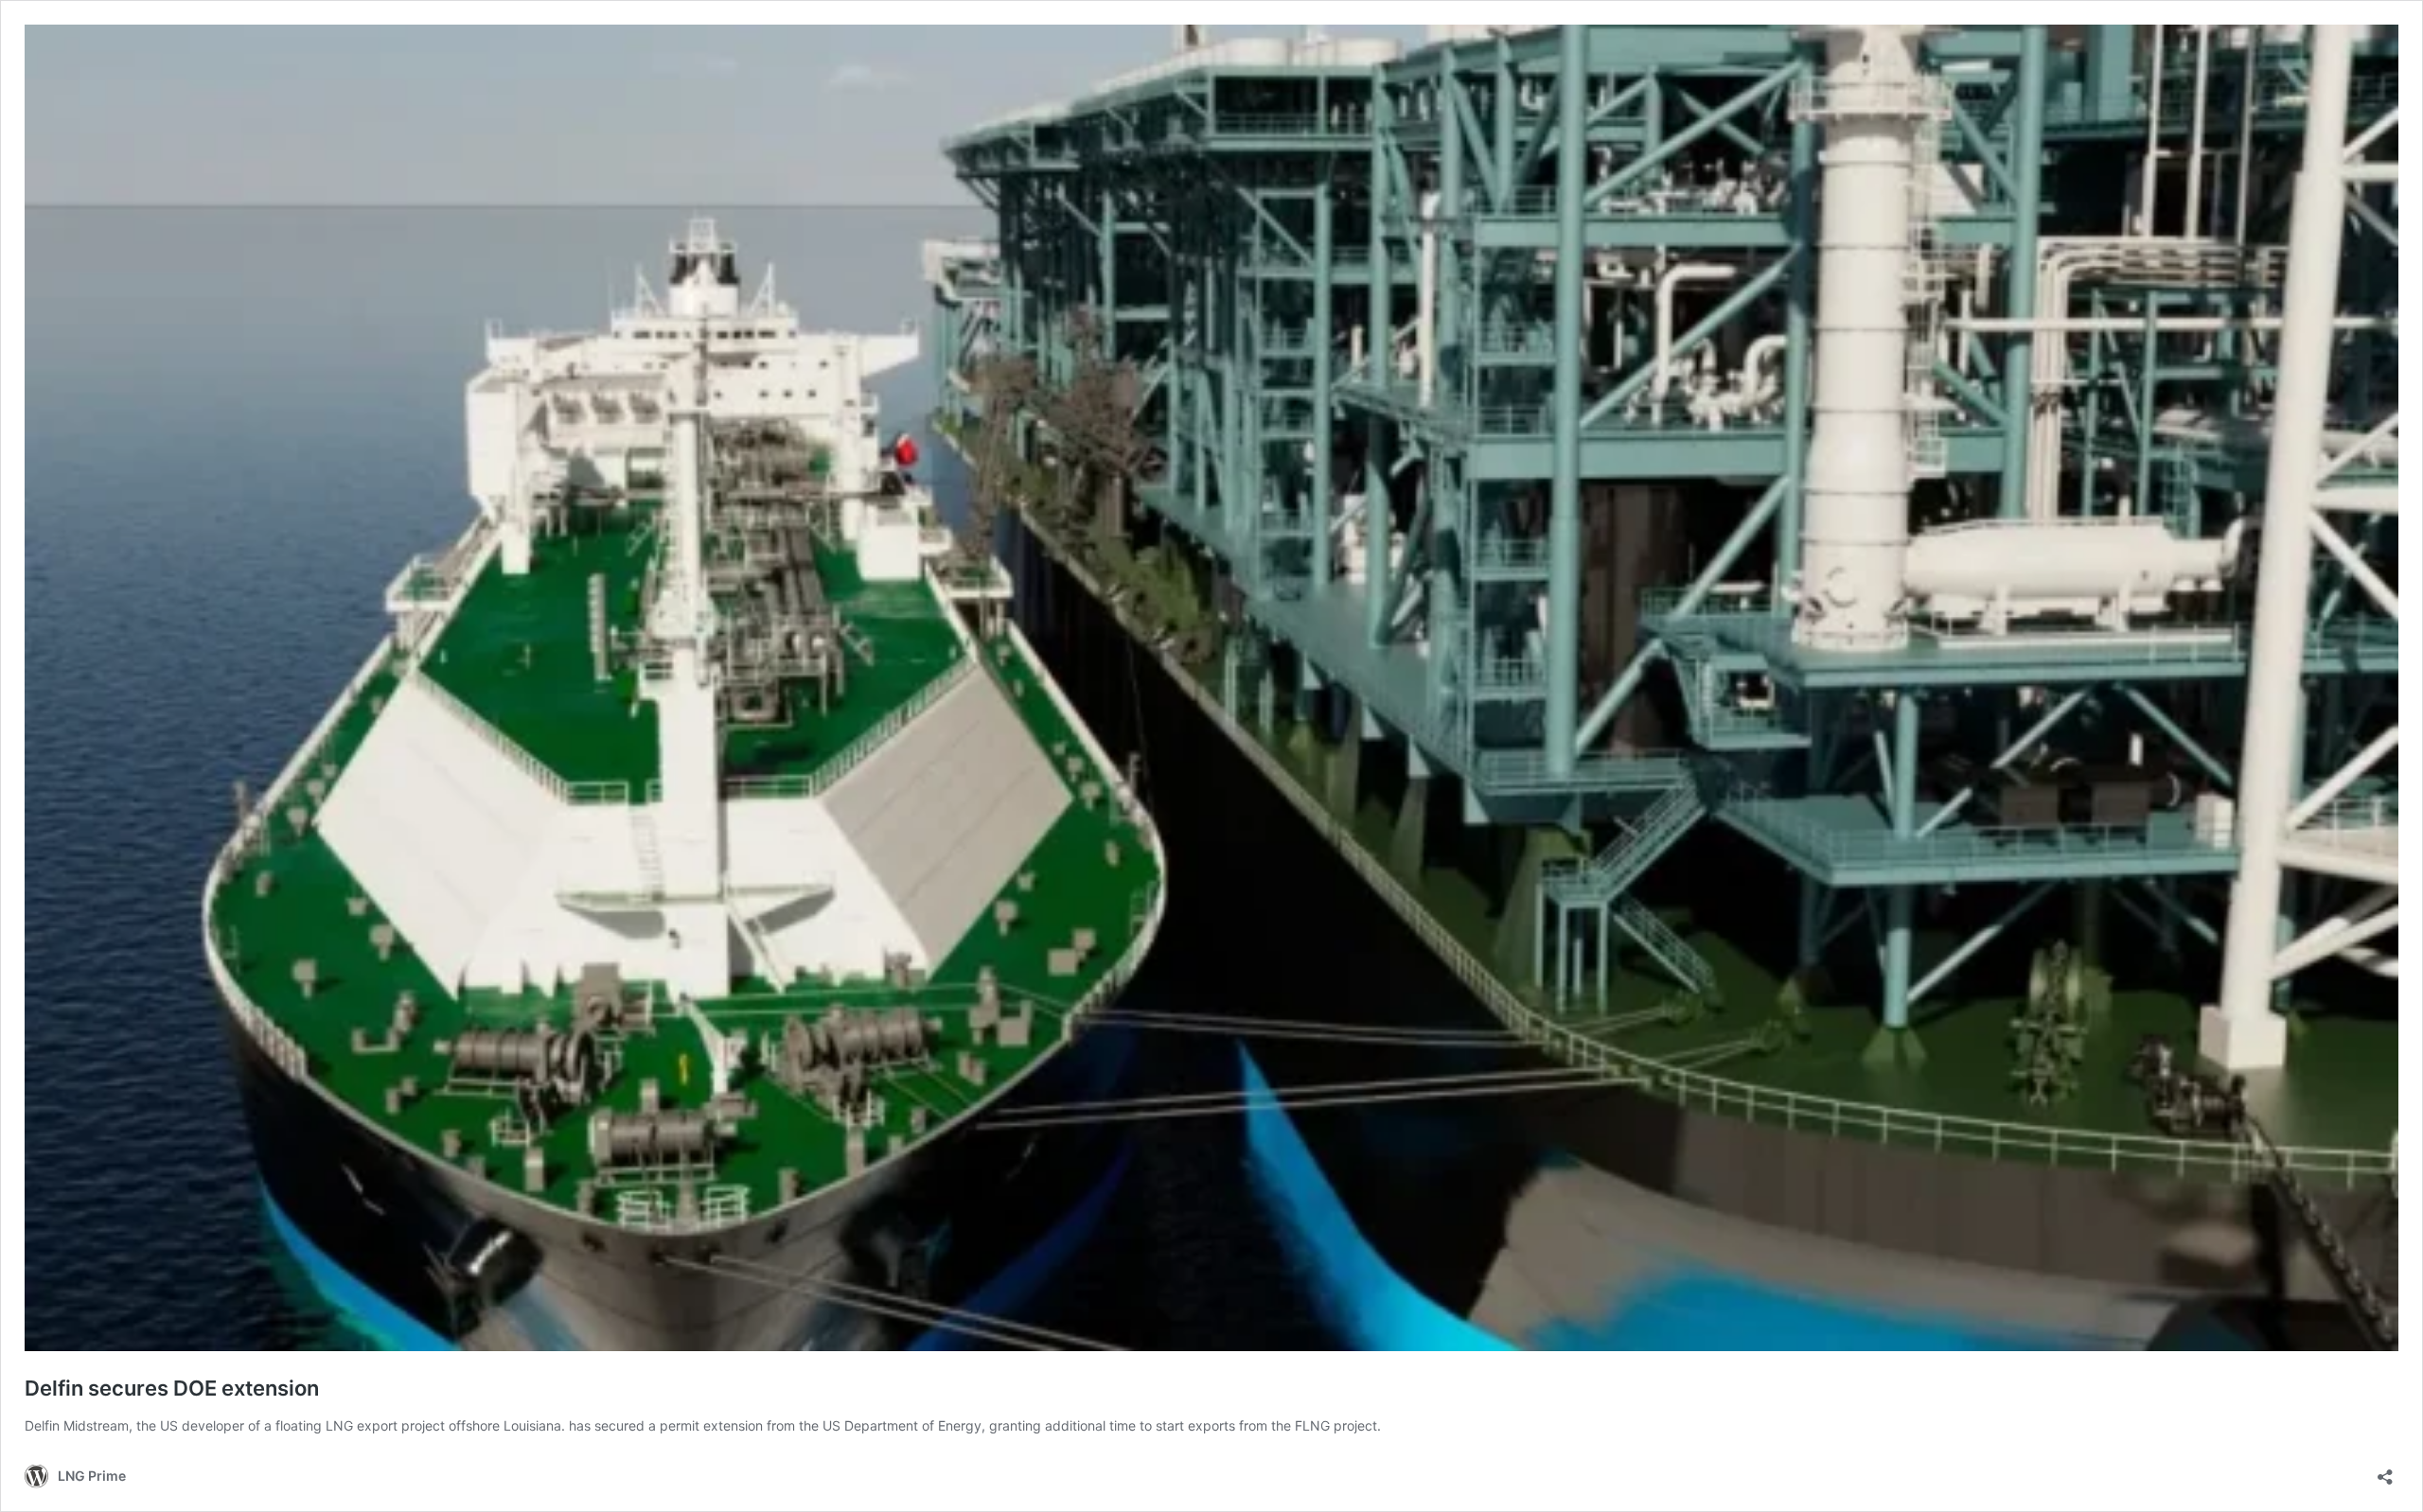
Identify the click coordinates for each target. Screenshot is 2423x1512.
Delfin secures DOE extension (172, 1388)
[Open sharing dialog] (2385, 1471)
